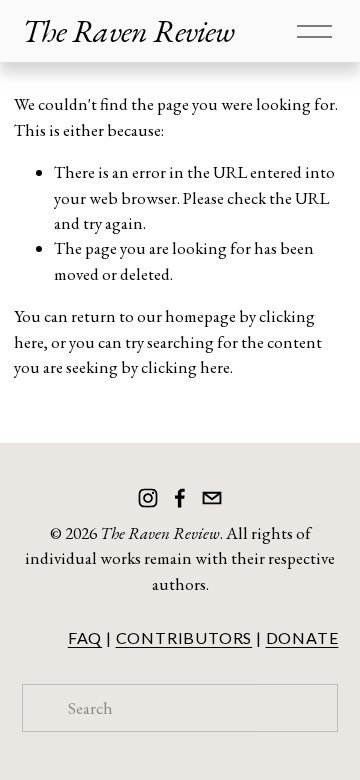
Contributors (184, 637)
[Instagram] (148, 498)
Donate (302, 637)
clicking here (185, 367)
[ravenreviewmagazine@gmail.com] (212, 498)
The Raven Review (128, 31)
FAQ (85, 637)
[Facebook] (180, 498)
